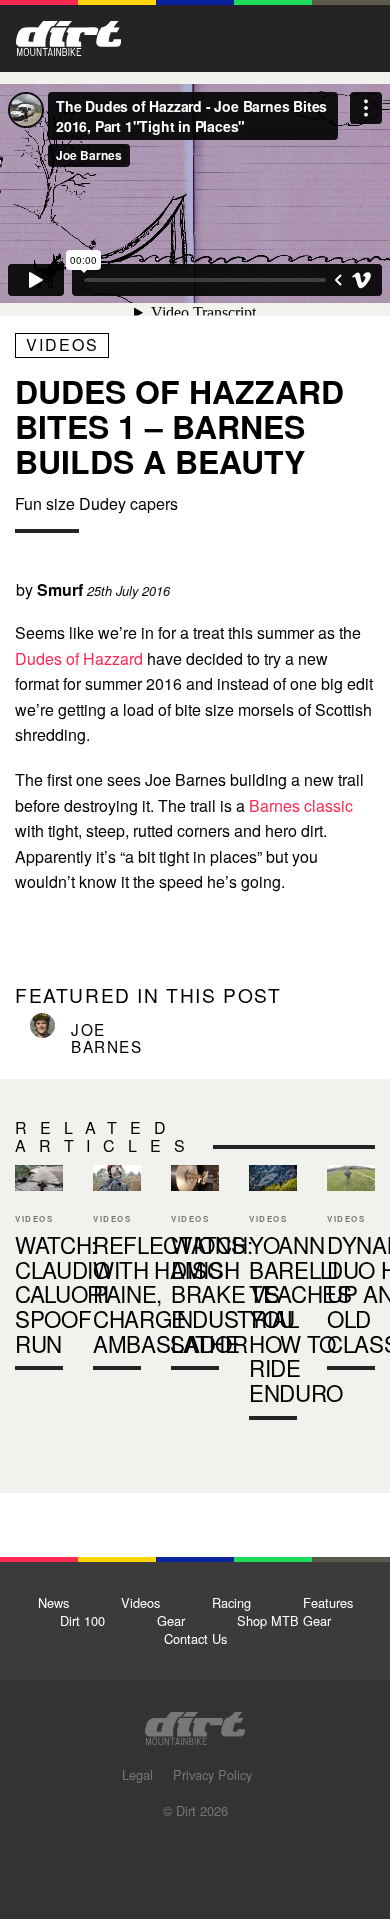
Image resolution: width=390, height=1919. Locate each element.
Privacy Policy (212, 1774)
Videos (62, 344)
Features (328, 1602)
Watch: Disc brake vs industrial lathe (195, 1272)
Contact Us (195, 1638)
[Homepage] (195, 1722)
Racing (231, 1602)
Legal (137, 1774)
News (53, 1602)
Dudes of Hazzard (81, 658)
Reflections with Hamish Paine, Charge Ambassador (117, 1272)
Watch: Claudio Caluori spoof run (39, 1272)
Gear (171, 1620)
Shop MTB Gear (284, 1620)
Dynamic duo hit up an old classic (351, 1272)
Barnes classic (301, 805)
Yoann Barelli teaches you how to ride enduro (300, 1318)
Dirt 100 (82, 1620)
